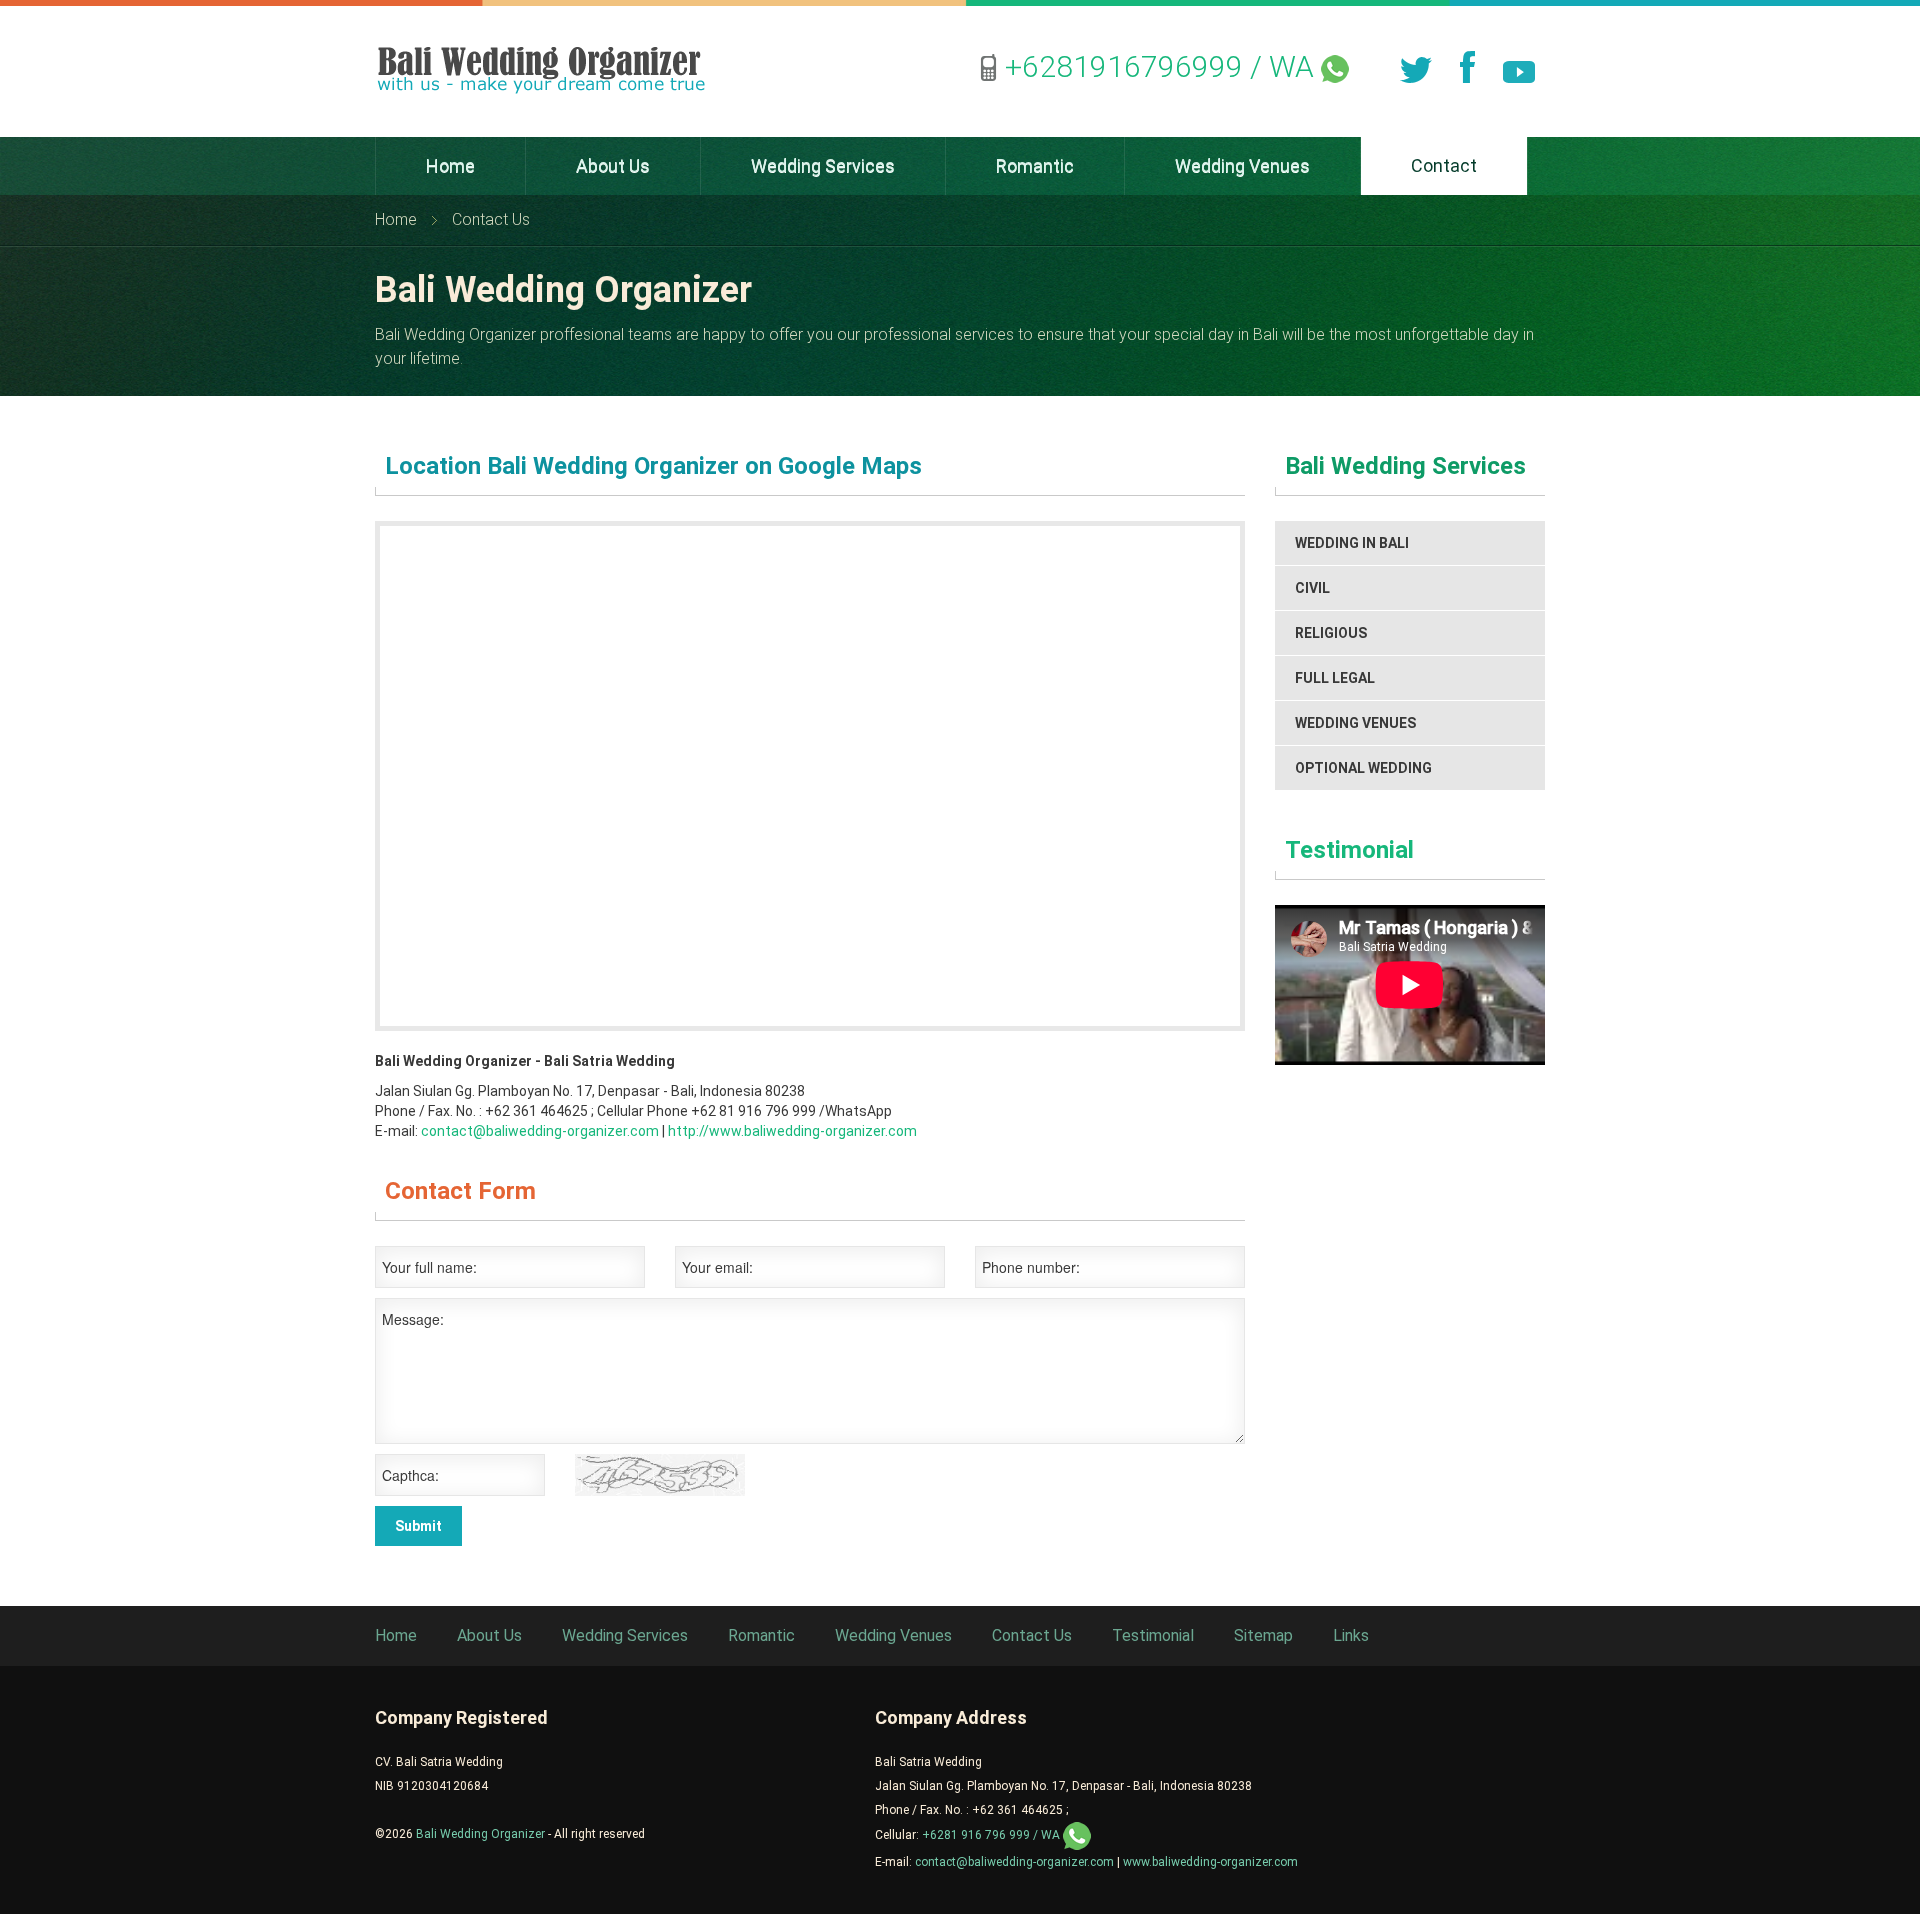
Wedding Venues (1355, 723)
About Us (489, 1635)
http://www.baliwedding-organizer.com (792, 1131)
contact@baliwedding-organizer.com (538, 1131)
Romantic (761, 1635)
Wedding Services (625, 1635)
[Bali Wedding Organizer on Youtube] (1519, 67)
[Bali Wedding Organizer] (540, 70)
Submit (418, 1526)
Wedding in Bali (1352, 543)
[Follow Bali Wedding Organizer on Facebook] (1467, 67)
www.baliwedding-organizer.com (1210, 1862)
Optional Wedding (1363, 768)
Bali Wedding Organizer (480, 1834)
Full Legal (1335, 678)
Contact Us (1032, 1635)
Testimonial (1349, 850)
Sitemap (1263, 1635)
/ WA (1163, 66)
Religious (1331, 633)
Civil (1312, 588)
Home (396, 219)
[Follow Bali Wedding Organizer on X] (1415, 67)
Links (1351, 1635)
